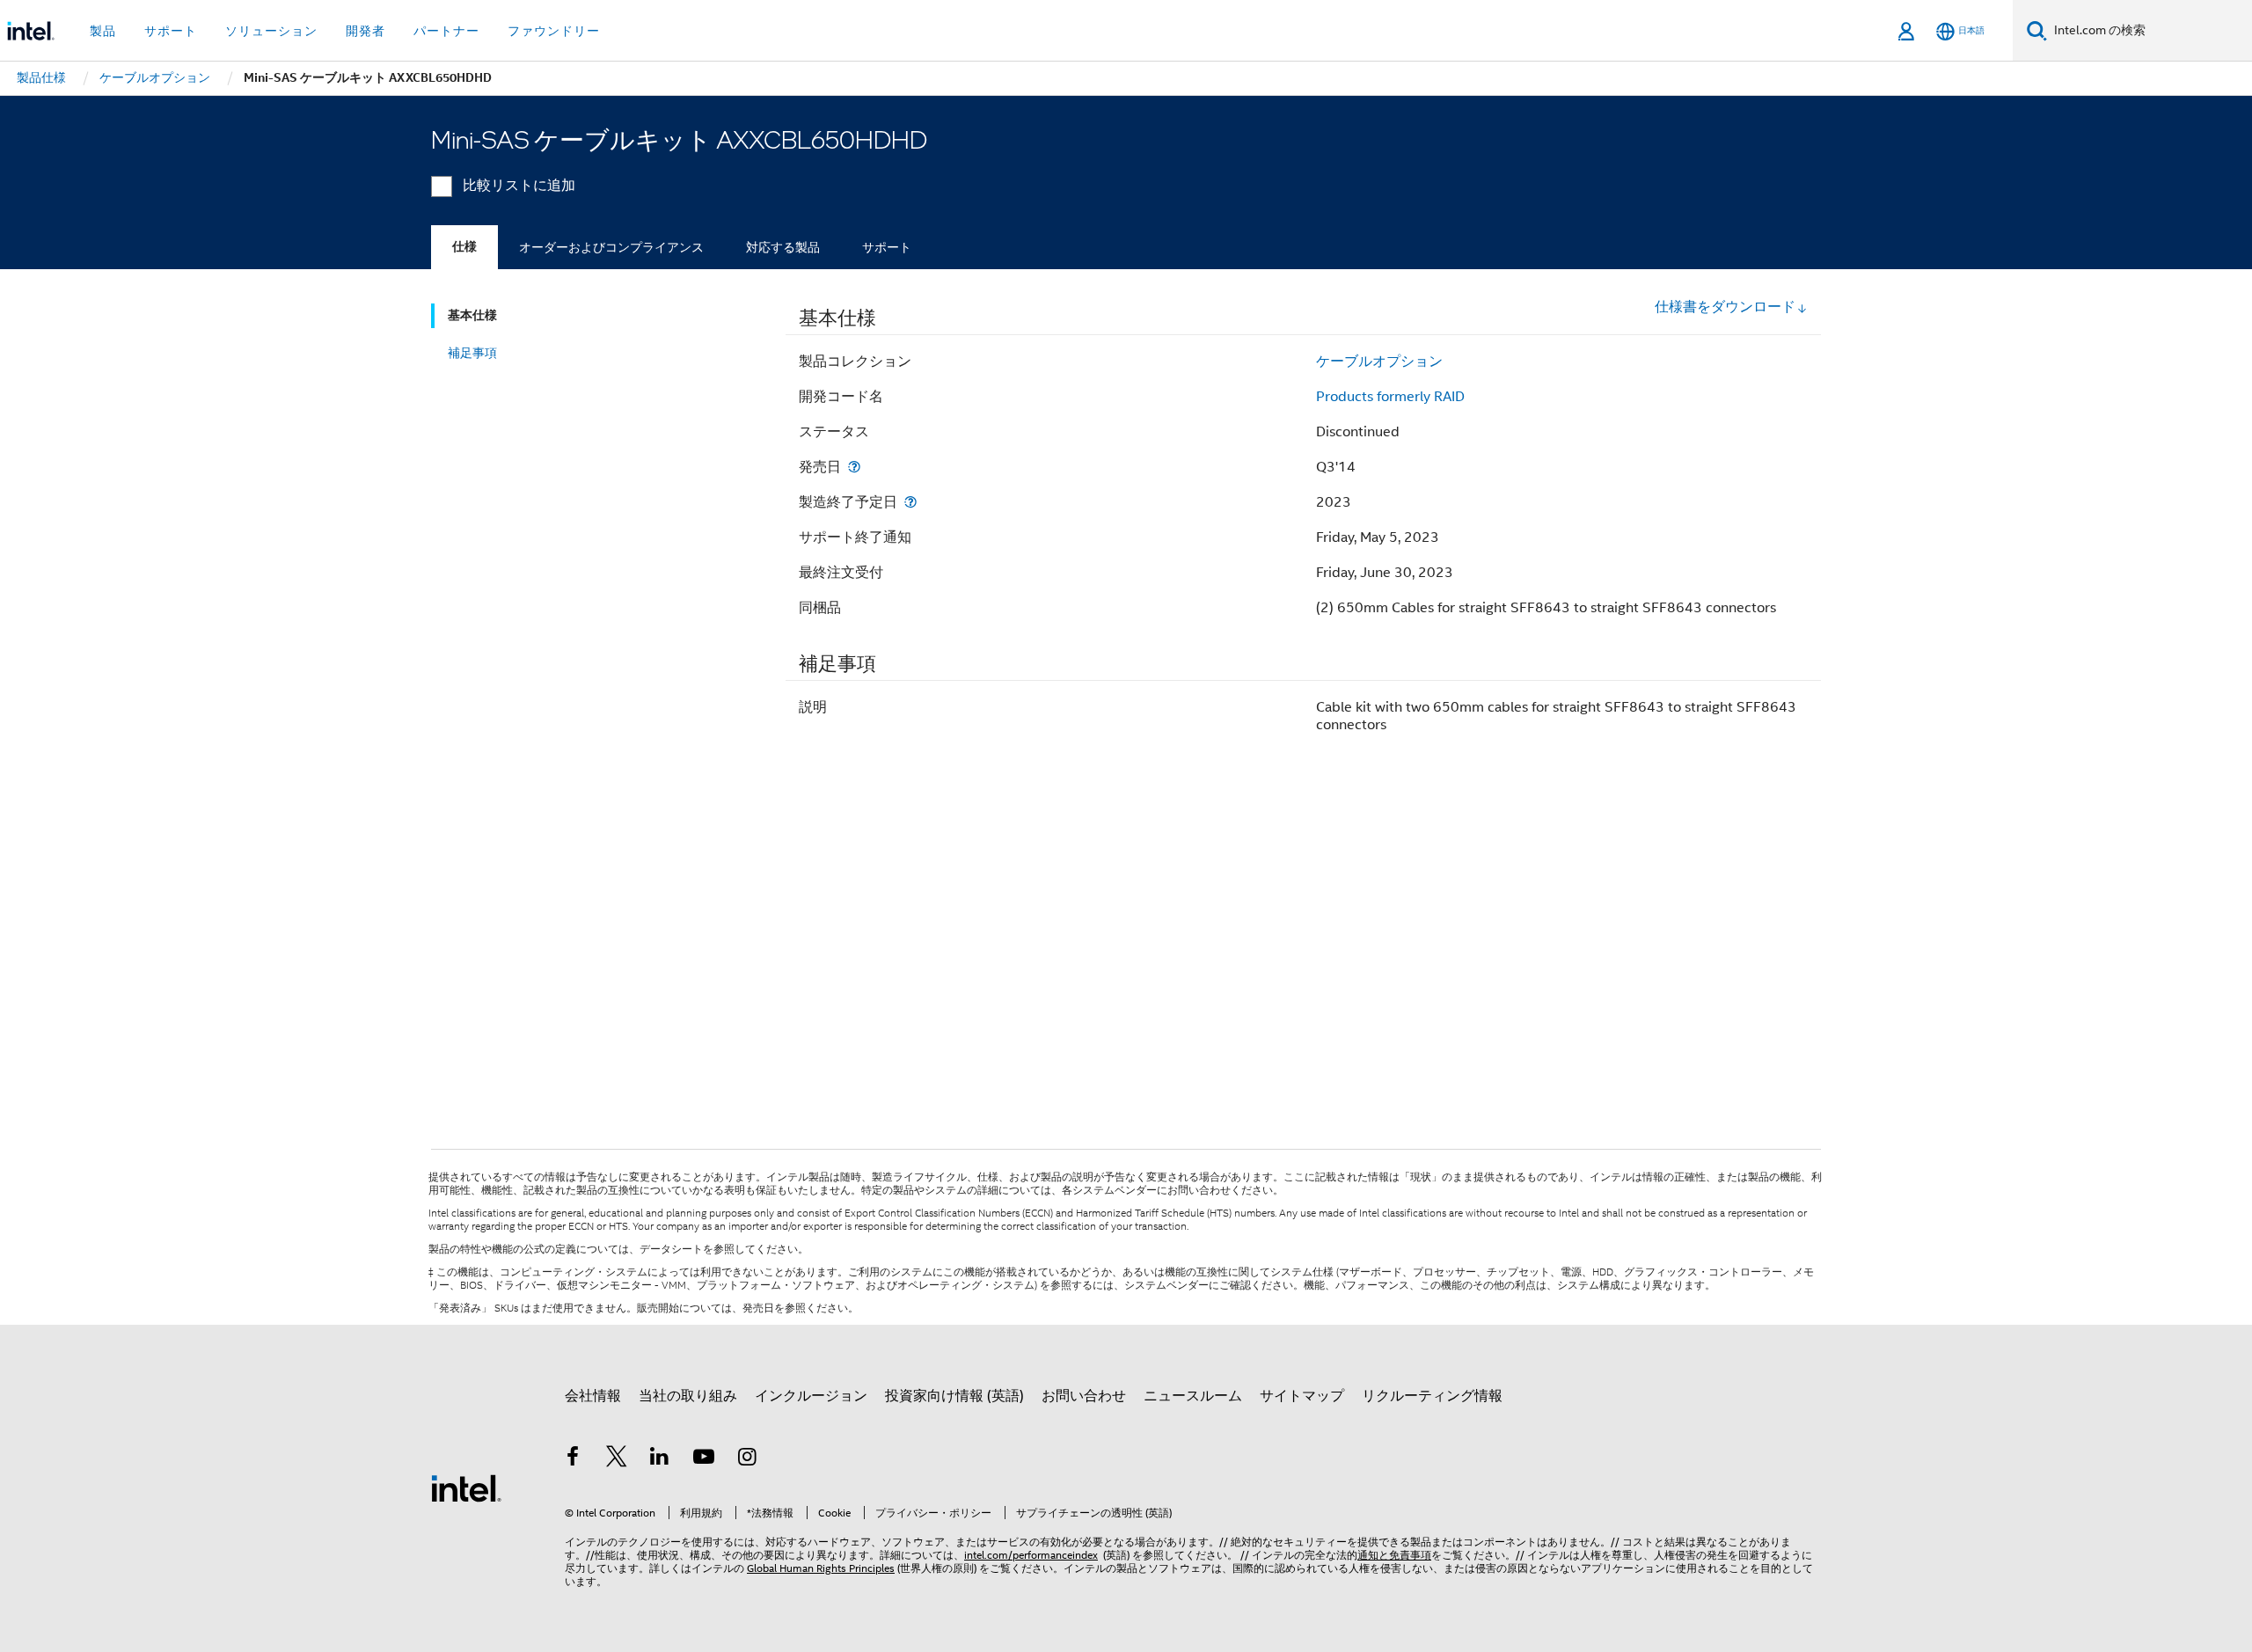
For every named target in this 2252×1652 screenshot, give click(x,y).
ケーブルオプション (1379, 362)
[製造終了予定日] (910, 502)
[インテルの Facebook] (573, 1459)
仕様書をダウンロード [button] (1725, 307)
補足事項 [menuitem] (472, 353)
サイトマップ (1302, 1396)
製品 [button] (103, 31)
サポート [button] (171, 31)
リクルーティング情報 (1432, 1396)
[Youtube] (704, 1459)
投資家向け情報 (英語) (954, 1396)
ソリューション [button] (271, 31)
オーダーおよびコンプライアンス (611, 247)
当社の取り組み (688, 1396)
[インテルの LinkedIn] (660, 1459)
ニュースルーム (1193, 1396)
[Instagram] (747, 1459)
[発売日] (854, 467)
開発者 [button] (366, 31)
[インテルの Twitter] (617, 1459)
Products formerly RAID (1390, 397)
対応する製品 (783, 247)
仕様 (464, 247)
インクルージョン (811, 1396)
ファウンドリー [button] (554, 31)
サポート (887, 247)
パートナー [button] (446, 31)
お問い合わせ (1084, 1396)
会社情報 (593, 1396)
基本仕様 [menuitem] (472, 315)
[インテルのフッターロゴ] (466, 1488)
